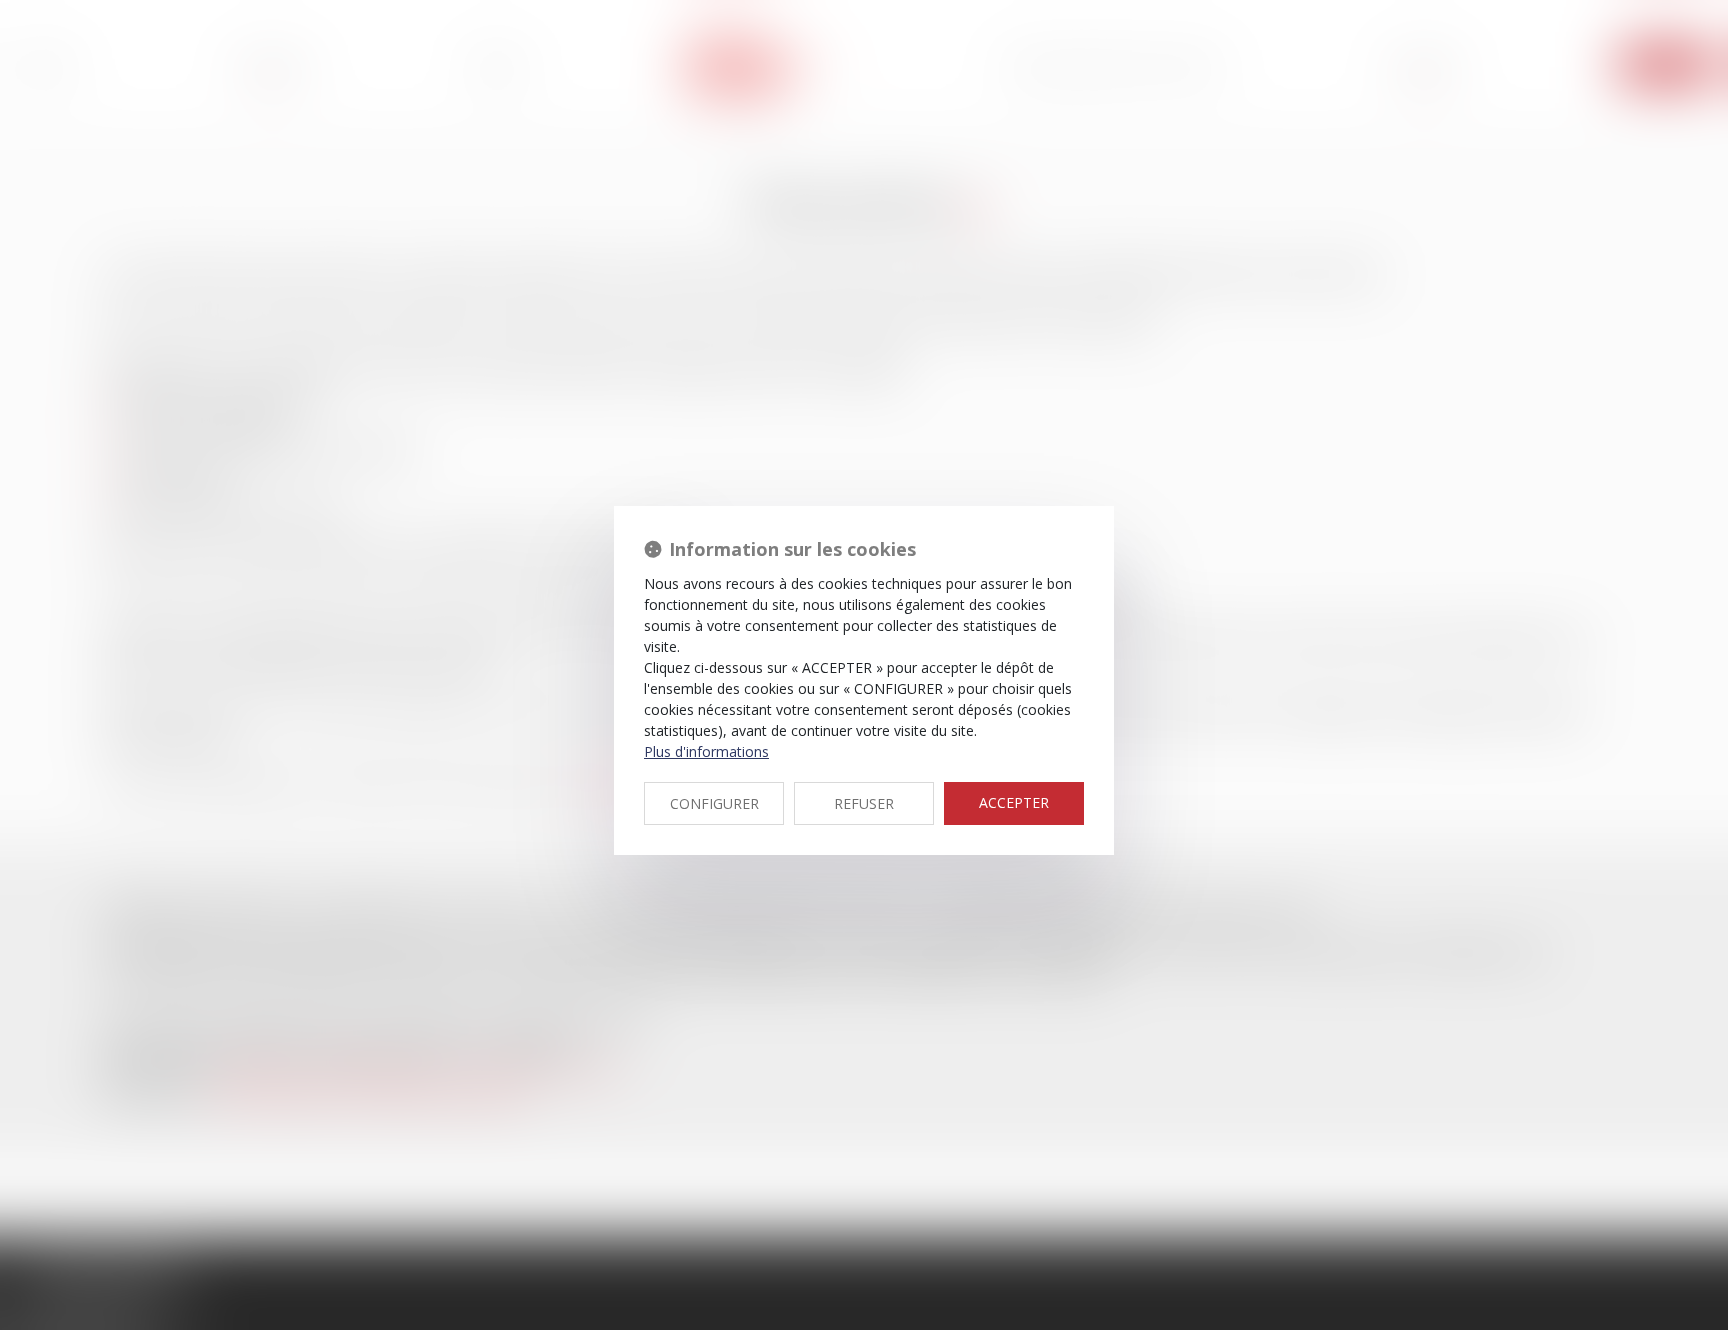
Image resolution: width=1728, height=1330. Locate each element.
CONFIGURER (714, 803)
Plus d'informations (706, 751)
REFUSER (864, 803)
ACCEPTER (1014, 802)
